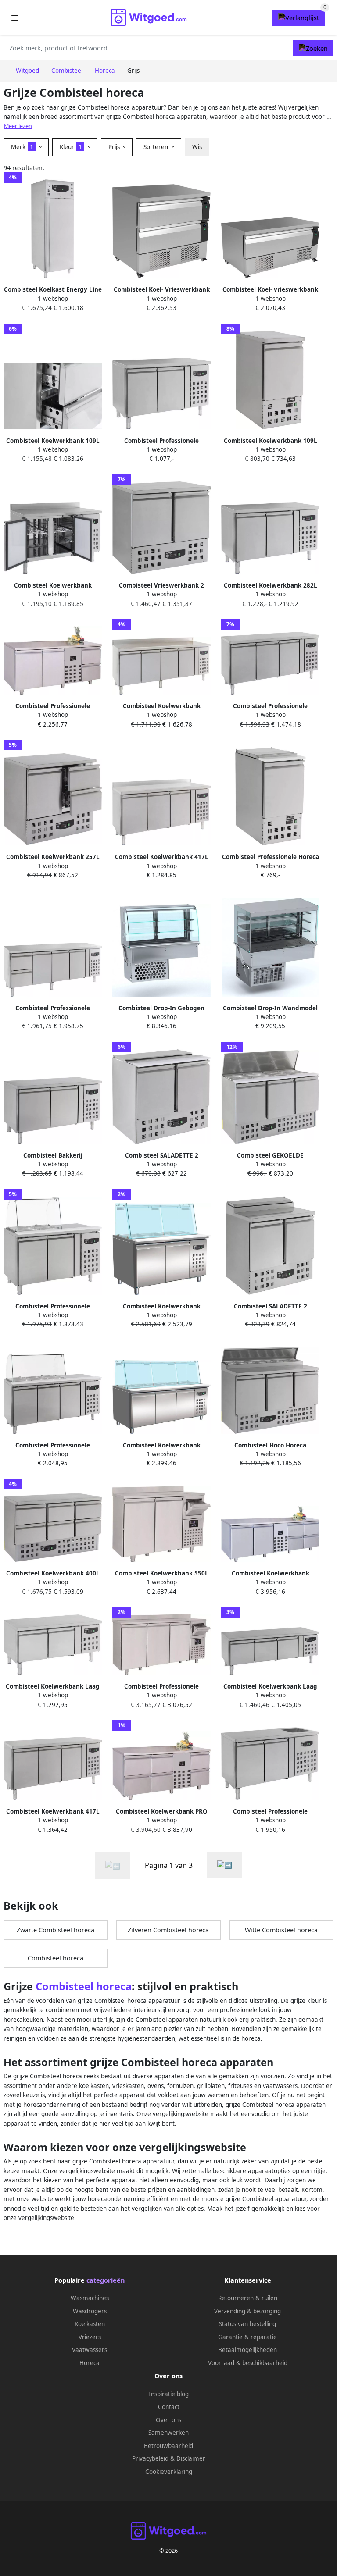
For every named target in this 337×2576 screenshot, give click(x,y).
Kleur (71, 147)
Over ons (168, 2420)
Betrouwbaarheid (168, 2446)
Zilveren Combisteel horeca (168, 1930)
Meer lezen (18, 126)
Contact (169, 2407)
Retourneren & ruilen (248, 2298)
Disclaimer (191, 2458)
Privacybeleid (150, 2458)
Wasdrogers (90, 2311)
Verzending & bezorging (247, 2311)
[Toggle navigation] (15, 18)
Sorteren (157, 147)
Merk (22, 147)
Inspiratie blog (169, 2394)
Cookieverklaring (169, 2472)
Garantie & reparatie (247, 2337)
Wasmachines (90, 2298)
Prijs (115, 147)
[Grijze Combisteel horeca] (225, 1865)
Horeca (90, 2363)
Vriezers (90, 2337)
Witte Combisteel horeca (281, 1930)
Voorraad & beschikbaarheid (248, 2363)
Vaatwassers (90, 2350)
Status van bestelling (247, 2324)
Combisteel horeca (56, 1958)
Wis (197, 147)
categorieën (106, 2280)
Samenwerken (168, 2433)
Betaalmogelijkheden (247, 2350)
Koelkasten (90, 2324)
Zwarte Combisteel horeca (56, 1930)
